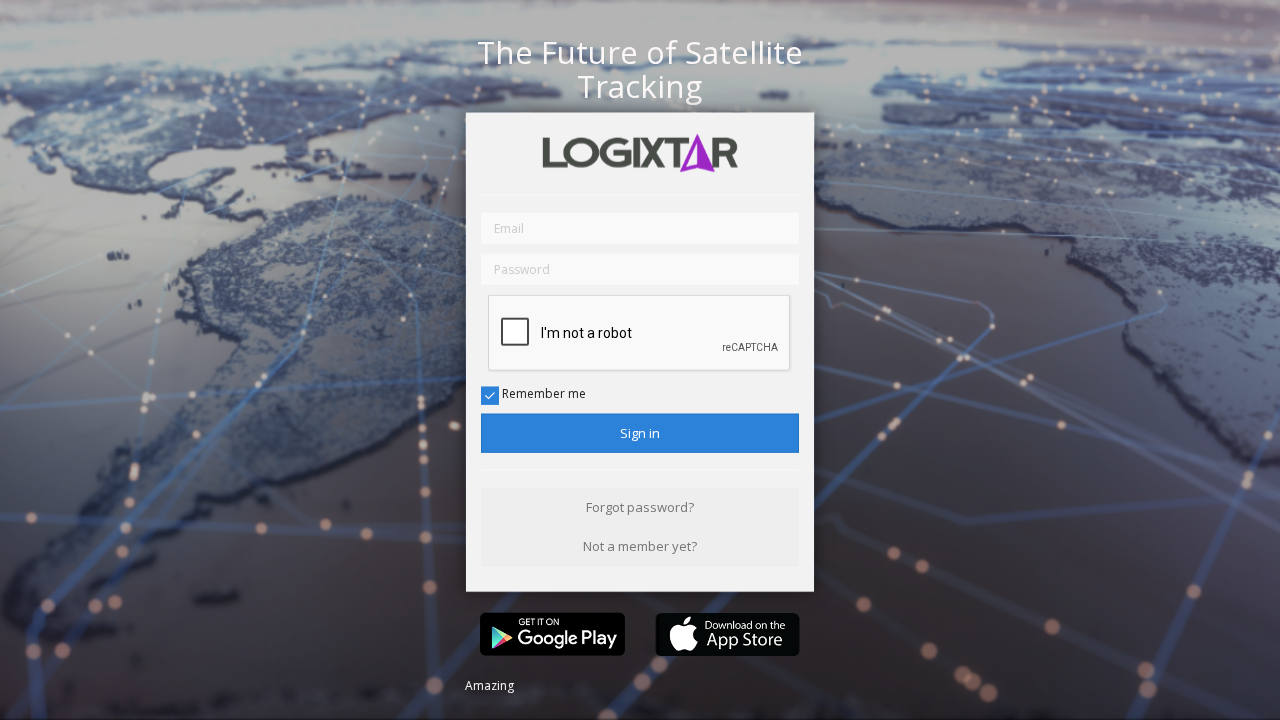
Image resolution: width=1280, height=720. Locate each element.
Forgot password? (640, 507)
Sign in (640, 433)
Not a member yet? (640, 546)
